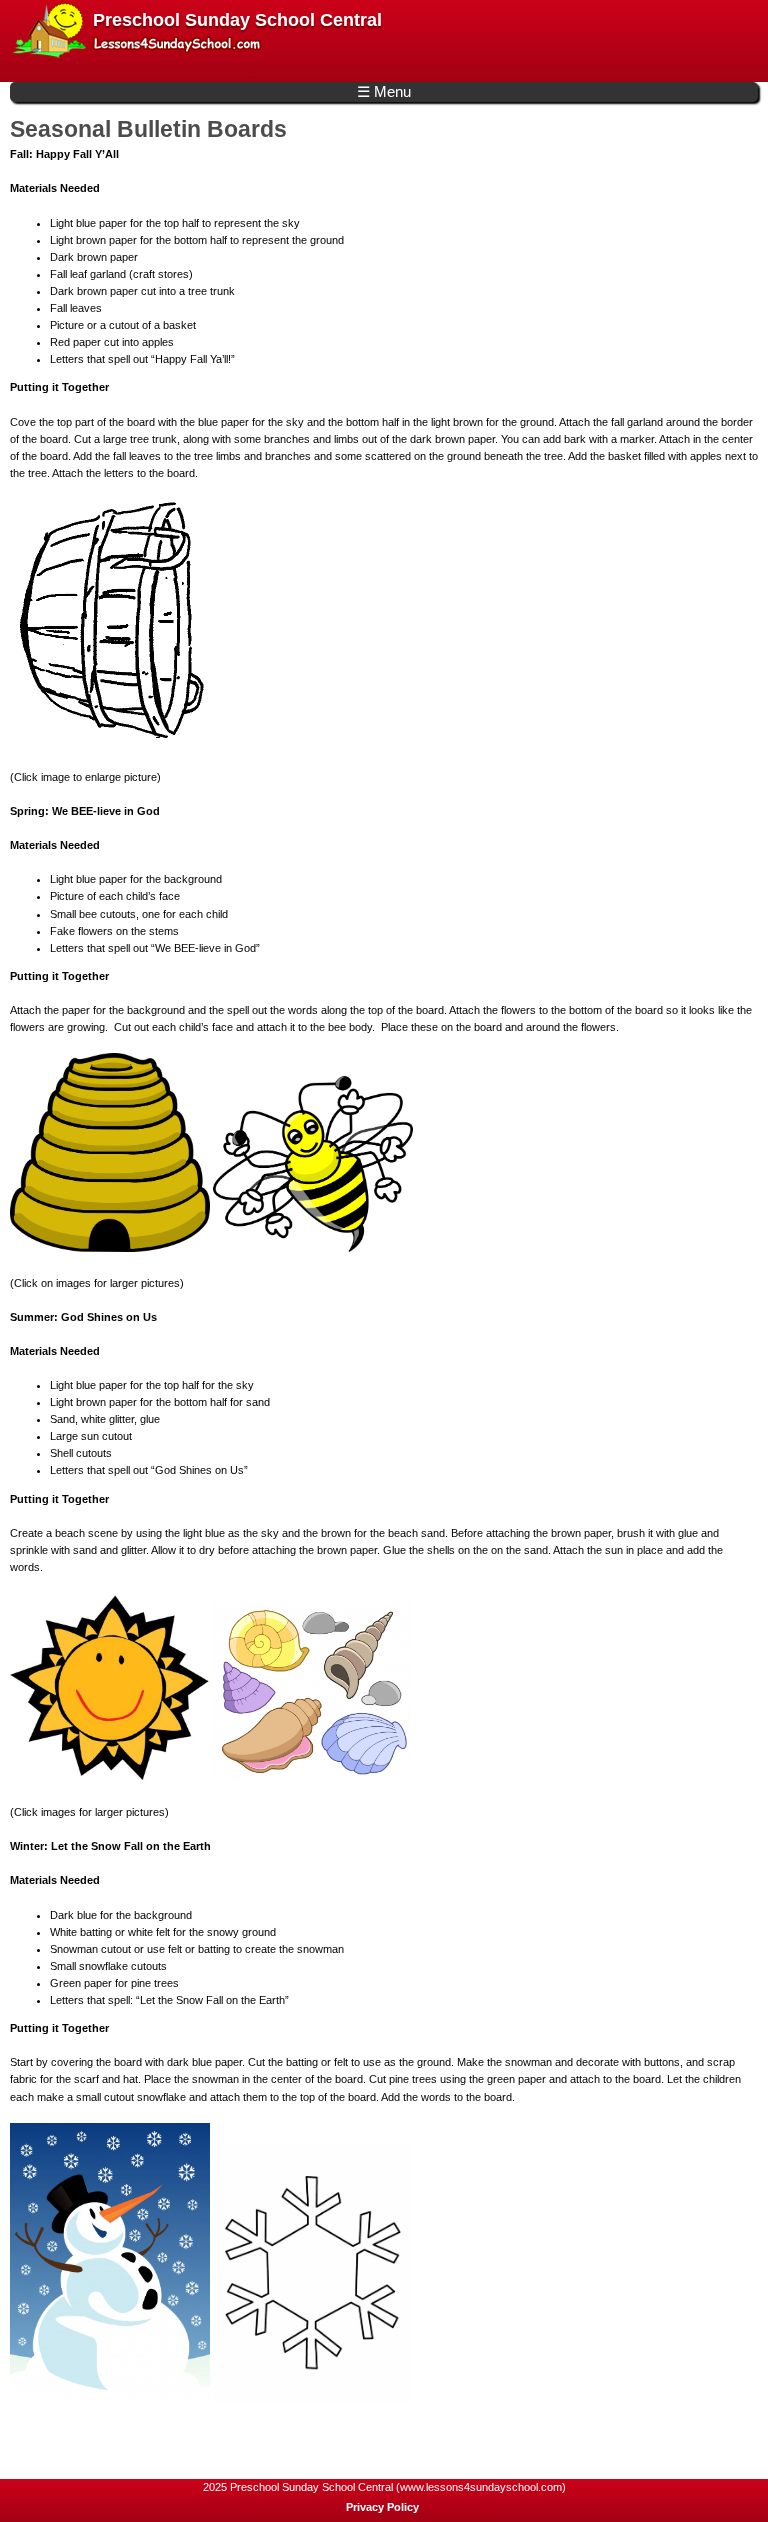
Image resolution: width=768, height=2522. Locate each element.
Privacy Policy (382, 2507)
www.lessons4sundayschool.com (481, 2487)
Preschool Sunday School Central (237, 20)
